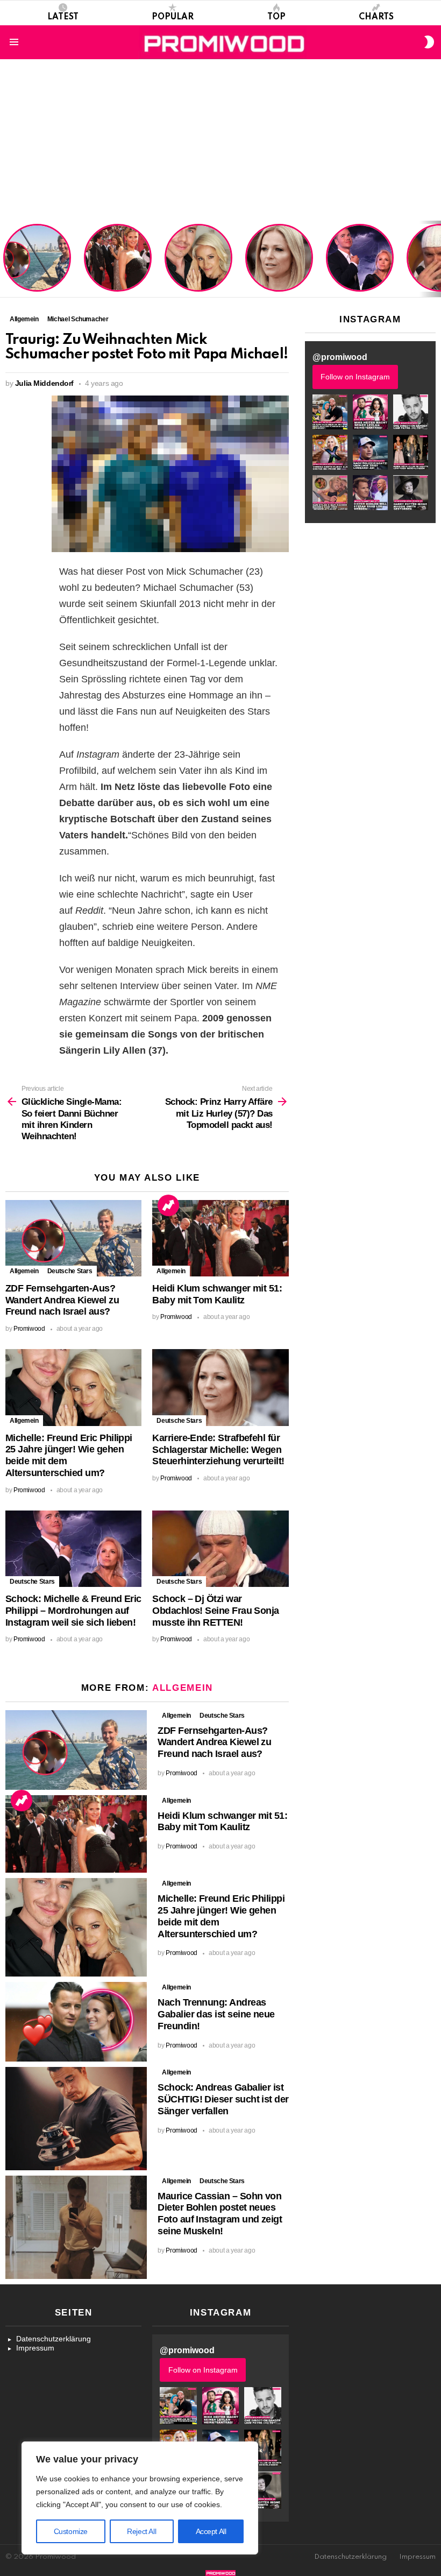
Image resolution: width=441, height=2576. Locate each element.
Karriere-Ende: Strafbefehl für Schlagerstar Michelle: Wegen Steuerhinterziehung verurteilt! (280, 263)
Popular (173, 17)
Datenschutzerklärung (54, 2339)
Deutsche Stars (70, 1271)
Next (436, 259)
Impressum (35, 2348)
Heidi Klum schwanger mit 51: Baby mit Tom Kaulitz (118, 271)
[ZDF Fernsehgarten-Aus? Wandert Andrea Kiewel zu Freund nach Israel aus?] (73, 1238)
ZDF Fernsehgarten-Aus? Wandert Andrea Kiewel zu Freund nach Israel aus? (35, 263)
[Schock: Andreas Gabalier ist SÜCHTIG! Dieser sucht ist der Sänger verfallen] (76, 2118)
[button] (330, 412)
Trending (168, 1205)
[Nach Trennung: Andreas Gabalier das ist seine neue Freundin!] (76, 2022)
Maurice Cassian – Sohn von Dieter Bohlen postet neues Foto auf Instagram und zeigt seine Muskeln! (220, 2214)
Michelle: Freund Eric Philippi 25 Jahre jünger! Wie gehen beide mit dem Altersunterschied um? (200, 259)
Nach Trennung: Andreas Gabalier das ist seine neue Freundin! (216, 2014)
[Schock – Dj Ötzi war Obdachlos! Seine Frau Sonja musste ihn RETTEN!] (220, 1549)
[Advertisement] (220, 140)
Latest (63, 17)
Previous (5, 259)
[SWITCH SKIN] (429, 42)
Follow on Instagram (355, 377)
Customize (71, 2531)
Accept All (211, 2531)
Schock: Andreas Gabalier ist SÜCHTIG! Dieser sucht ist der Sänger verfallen (223, 2099)
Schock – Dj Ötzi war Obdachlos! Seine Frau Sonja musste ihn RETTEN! (215, 1611)
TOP (276, 17)
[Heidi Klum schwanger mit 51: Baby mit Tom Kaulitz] (220, 1238)
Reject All (141, 2531)
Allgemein (24, 1271)
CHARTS (376, 17)
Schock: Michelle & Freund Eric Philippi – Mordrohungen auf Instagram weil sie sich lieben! (359, 259)
